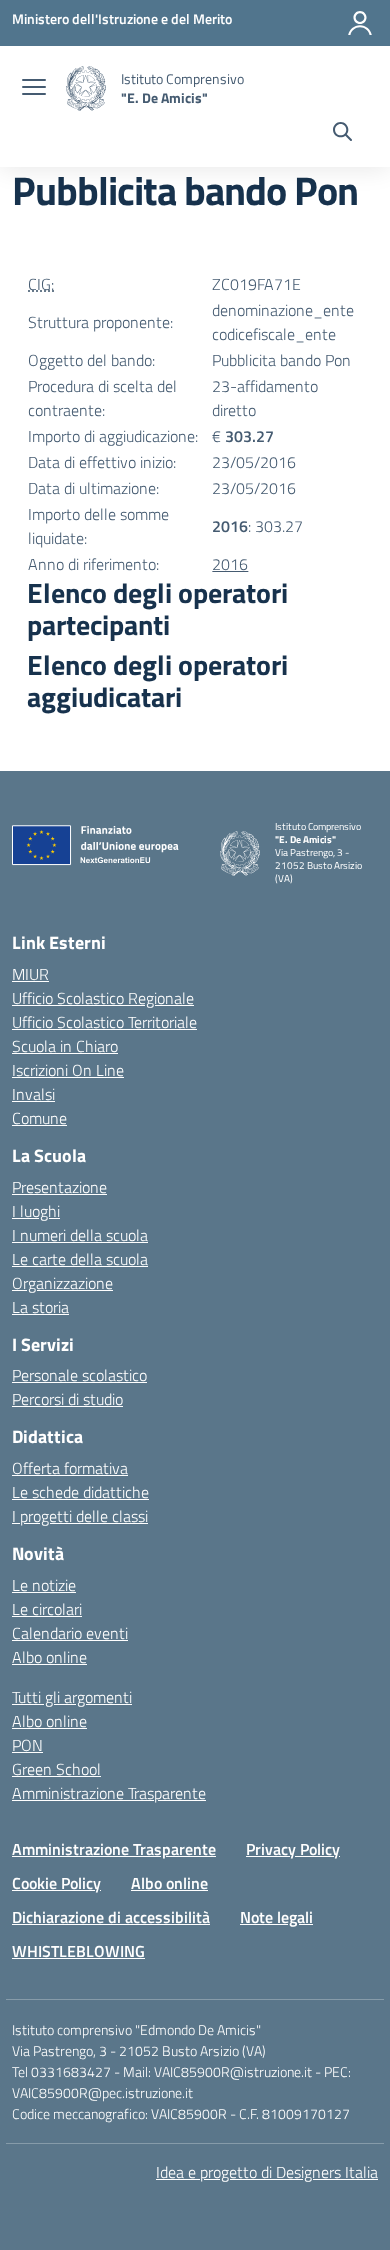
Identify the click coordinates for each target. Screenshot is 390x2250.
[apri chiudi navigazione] (34, 89)
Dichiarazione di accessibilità (111, 1917)
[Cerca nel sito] (342, 134)
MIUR (30, 974)
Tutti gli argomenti (72, 1697)
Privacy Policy (293, 1849)
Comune (39, 1118)
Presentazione (59, 1187)
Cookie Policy (56, 1883)
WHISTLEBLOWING (78, 1951)
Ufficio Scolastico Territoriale (104, 1022)
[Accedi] (360, 23)
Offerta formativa (70, 1468)
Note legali (276, 1917)
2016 (230, 564)
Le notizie (44, 1585)
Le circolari (47, 1609)
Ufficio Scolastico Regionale (103, 998)
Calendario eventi (70, 1633)
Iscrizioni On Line (68, 1070)
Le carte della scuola (80, 1259)
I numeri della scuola (80, 1235)
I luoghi (36, 1211)
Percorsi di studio (67, 1399)
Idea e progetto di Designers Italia (267, 2172)
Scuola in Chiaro (65, 1046)
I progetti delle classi (80, 1516)
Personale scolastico (79, 1375)
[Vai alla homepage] (86, 88)
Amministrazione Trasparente (109, 1793)
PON (27, 1745)
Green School (56, 1769)
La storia (40, 1307)
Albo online (49, 1657)
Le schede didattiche (80, 1492)
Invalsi (33, 1094)
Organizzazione (62, 1283)
